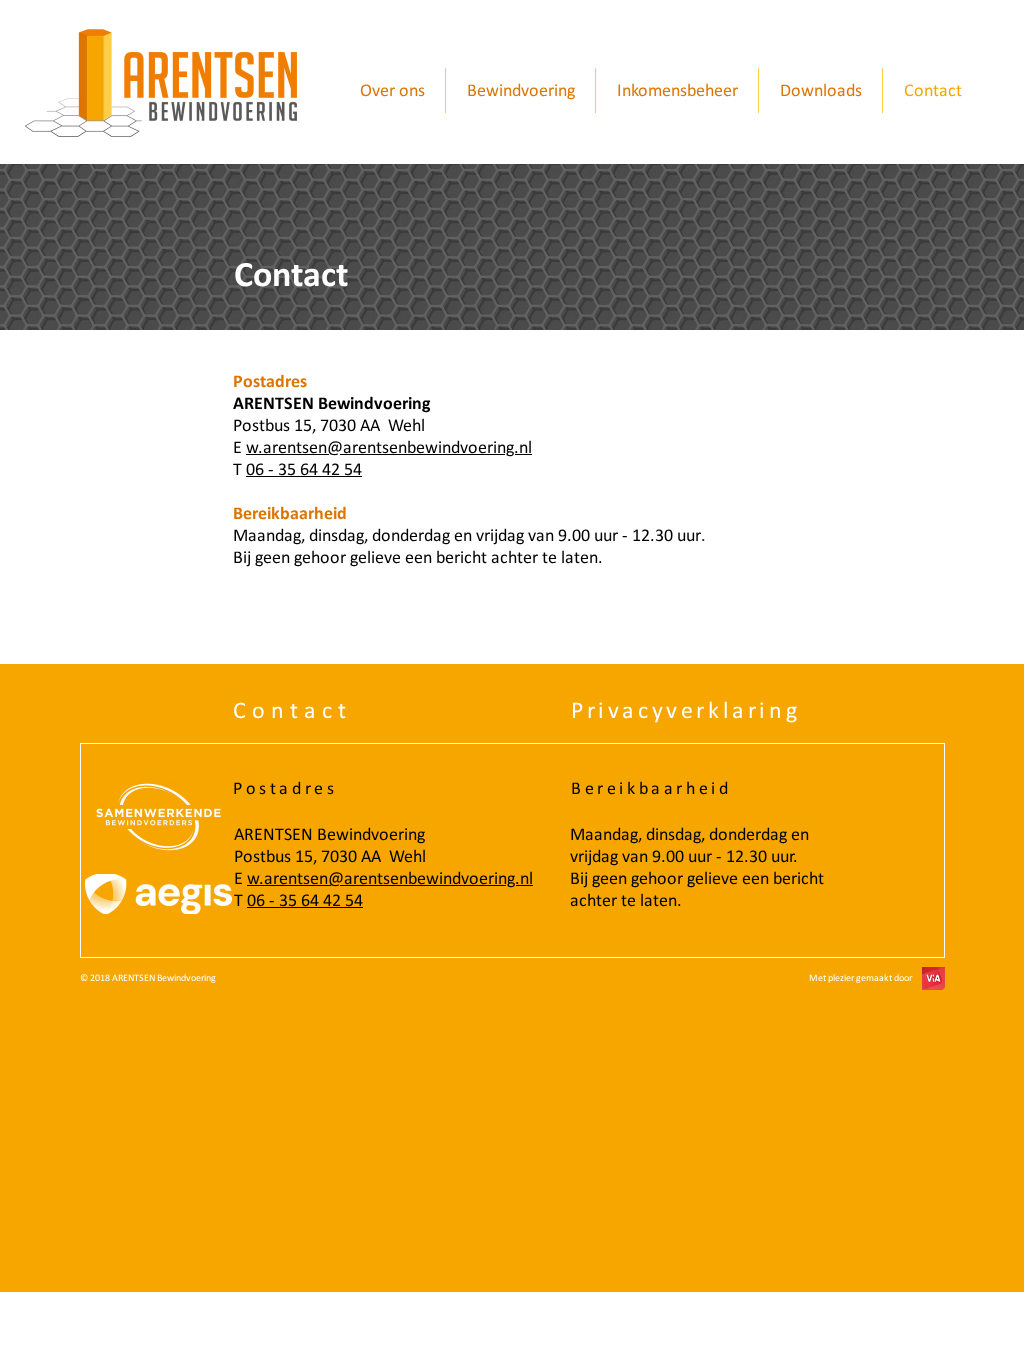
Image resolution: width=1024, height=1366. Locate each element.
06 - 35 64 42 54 (305, 900)
